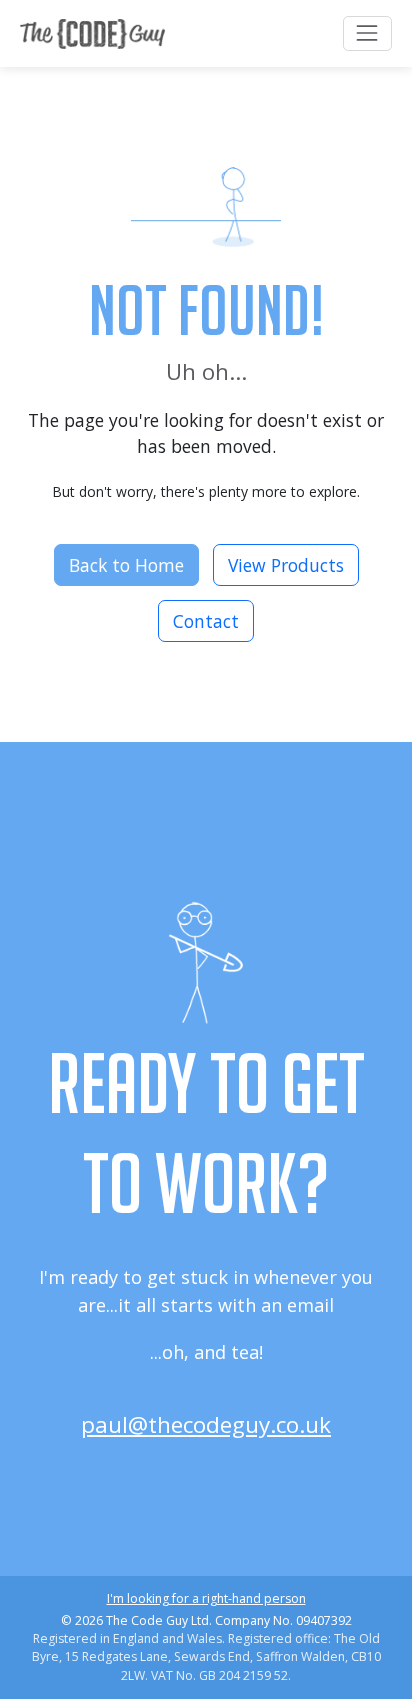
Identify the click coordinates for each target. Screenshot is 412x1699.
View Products (286, 565)
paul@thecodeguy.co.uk (206, 1424)
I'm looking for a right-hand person (206, 1598)
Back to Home (126, 565)
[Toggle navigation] (367, 33)
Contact (206, 621)
